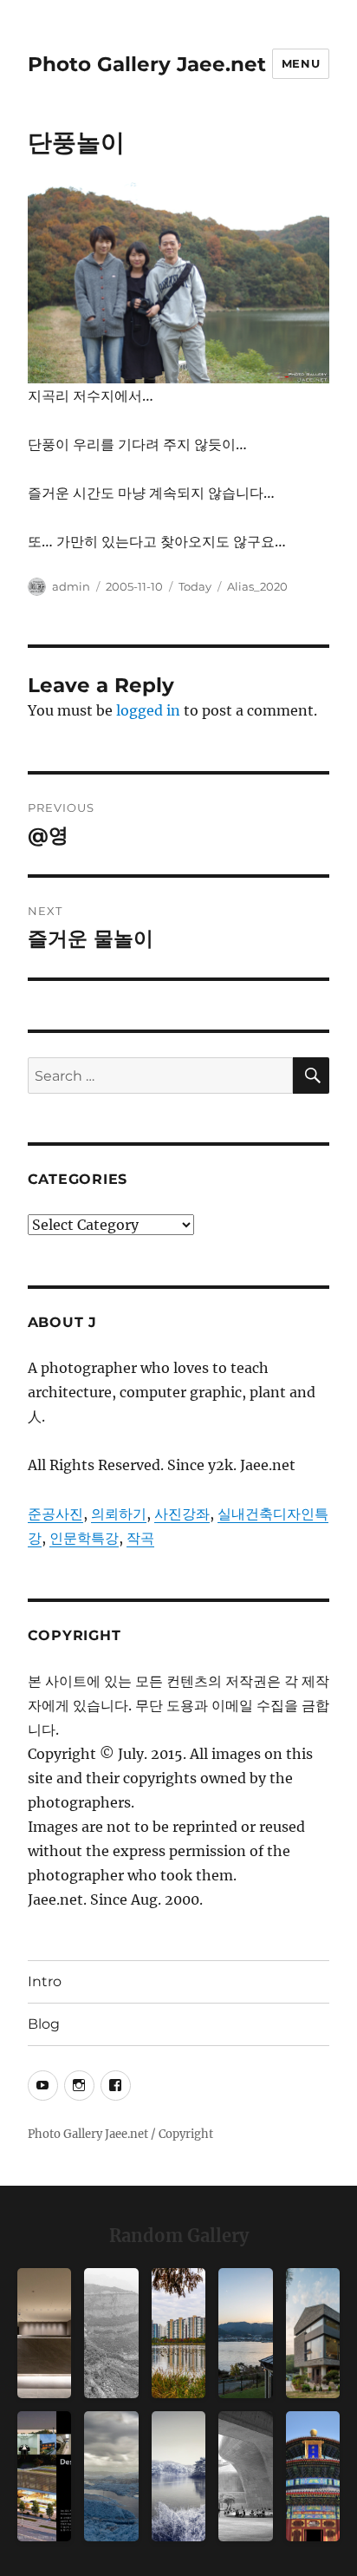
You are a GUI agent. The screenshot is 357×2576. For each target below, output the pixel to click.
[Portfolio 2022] (44, 2476)
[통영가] (245, 2333)
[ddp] (245, 2476)
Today (195, 586)
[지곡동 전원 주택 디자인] (313, 2333)
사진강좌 (182, 1514)
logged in (148, 710)
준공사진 (55, 1514)
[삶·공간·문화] (111, 2333)
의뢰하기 (119, 1514)
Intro (45, 1981)
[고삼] (178, 2476)
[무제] (313, 2476)
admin (71, 586)
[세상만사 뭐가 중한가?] (111, 2476)
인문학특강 (84, 1538)
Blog (44, 2024)
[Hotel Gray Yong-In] (44, 2333)
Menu (301, 63)
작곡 (140, 1538)
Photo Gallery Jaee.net (147, 64)
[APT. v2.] (178, 2333)
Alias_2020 (257, 586)
